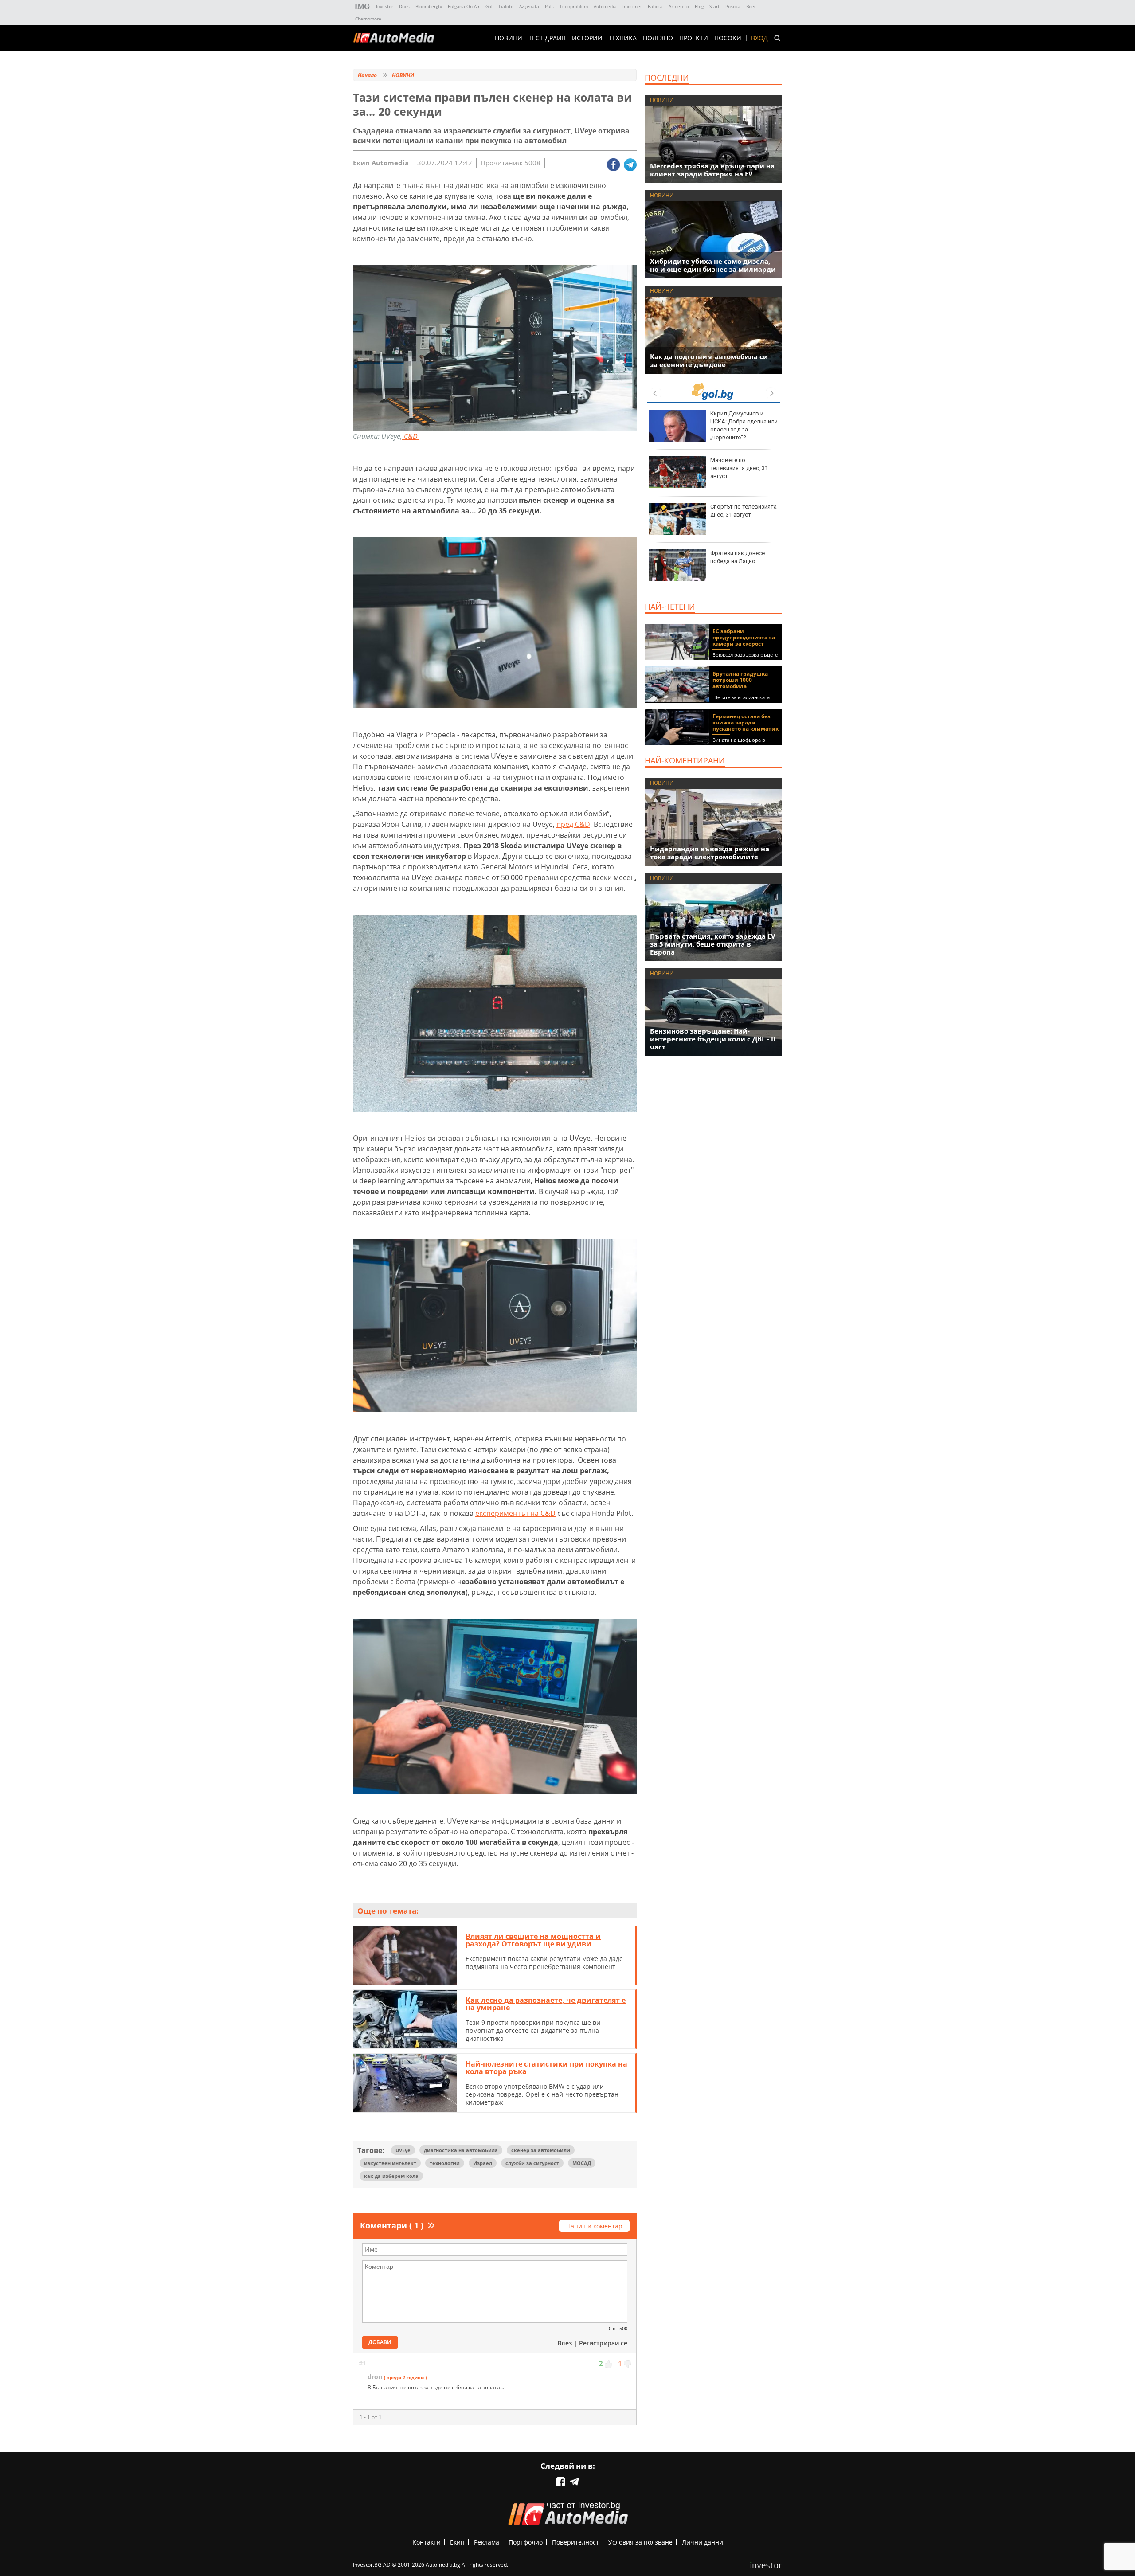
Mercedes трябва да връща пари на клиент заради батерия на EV (712, 170)
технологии (445, 2163)
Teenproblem (574, 6)
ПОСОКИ (728, 38)
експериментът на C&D (515, 1513)
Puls (549, 6)
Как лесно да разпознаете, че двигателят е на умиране (546, 2004)
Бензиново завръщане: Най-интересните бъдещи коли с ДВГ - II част (713, 1039)
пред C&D (573, 824)
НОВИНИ (509, 38)
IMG (363, 6)
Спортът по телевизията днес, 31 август (744, 511)
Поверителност (575, 2542)
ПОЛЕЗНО (658, 38)
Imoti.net (632, 6)
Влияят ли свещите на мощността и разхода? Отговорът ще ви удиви (533, 1940)
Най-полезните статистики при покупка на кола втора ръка (546, 2068)
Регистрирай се (603, 2343)
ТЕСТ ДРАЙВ (547, 38)
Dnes (404, 6)
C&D (411, 436)
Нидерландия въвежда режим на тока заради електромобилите (710, 853)
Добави (380, 2342)
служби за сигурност (532, 2163)
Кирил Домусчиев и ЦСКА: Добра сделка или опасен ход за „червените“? (744, 426)
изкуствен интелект (390, 2163)
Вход (759, 38)
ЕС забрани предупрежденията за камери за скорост (744, 637)
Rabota (655, 6)
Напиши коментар (594, 2226)
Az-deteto (679, 6)
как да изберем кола (391, 2176)
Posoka (733, 6)
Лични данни (703, 2542)
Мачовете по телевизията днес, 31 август (739, 468)
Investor (385, 6)
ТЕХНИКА (623, 38)
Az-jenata (529, 6)
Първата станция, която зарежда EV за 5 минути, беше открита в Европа (713, 944)
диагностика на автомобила (461, 2150)
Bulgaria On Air (464, 6)
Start (714, 6)
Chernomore (368, 19)
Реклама (487, 2542)
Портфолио (526, 2542)
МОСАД (582, 2163)
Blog (699, 6)
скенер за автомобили (541, 2150)
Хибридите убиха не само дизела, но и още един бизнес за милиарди (713, 265)
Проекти (694, 38)
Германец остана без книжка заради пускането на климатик (746, 722)
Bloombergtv (429, 6)
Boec (751, 6)
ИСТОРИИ (587, 38)
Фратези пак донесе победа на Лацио (738, 557)
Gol (489, 6)
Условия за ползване (640, 2542)
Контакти (427, 2542)
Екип (457, 2542)
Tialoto (506, 6)
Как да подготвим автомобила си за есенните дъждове (709, 360)
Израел (483, 2163)
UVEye (403, 2150)
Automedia (605, 6)
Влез (565, 2343)
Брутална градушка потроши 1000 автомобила (740, 680)
